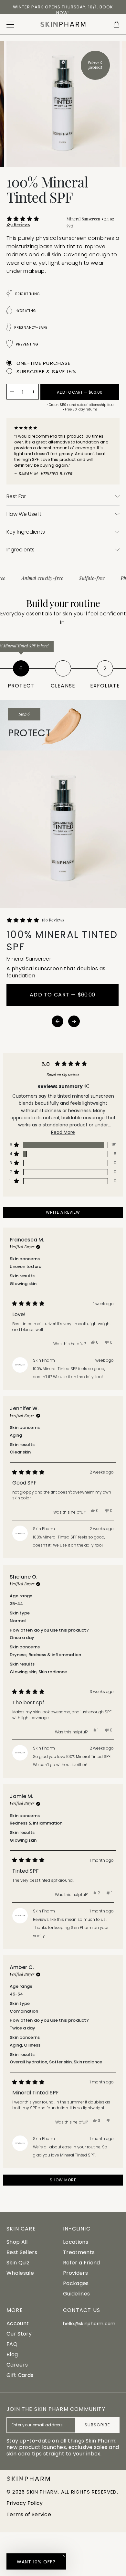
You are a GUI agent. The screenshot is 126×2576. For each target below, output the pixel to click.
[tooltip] (86, 1086)
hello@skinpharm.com (89, 2324)
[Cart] (116, 24)
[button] (33, 222)
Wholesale (20, 2273)
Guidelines (76, 2294)
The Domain (90, 7)
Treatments (79, 2252)
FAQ (12, 2344)
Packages (76, 2283)
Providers (75, 2273)
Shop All (17, 2242)
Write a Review (73, 1213)
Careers (17, 2365)
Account (18, 2323)
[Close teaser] (64, 2556)
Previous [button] (58, 1021)
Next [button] (74, 1021)
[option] (63, 10)
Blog (12, 2354)
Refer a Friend (81, 2263)
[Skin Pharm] (63, 24)
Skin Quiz (18, 2263)
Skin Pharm (42, 2492)
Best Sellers (22, 2252)
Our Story (19, 2334)
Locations (76, 2242)
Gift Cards (20, 2375)
